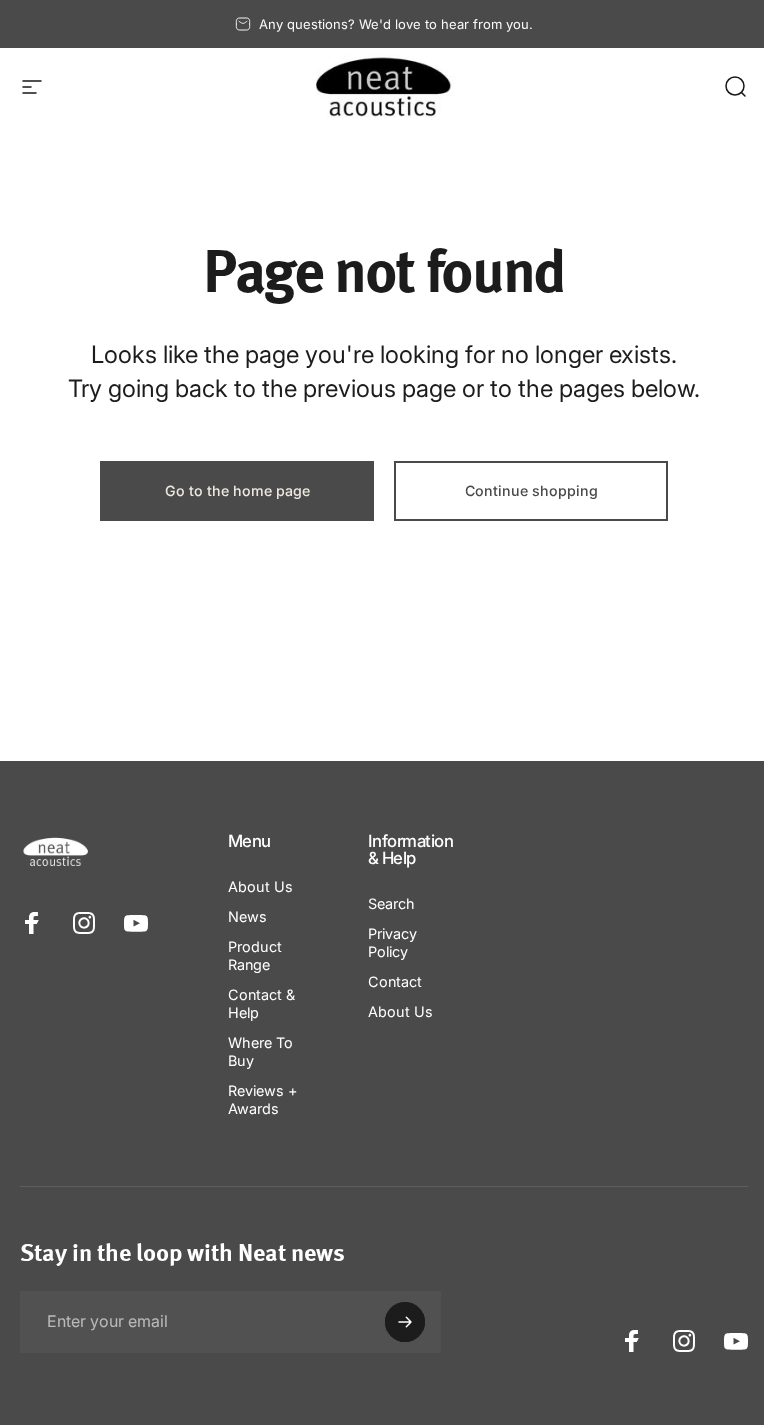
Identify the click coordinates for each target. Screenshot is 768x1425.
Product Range (255, 955)
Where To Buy (260, 1051)
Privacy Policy (392, 942)
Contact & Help (261, 1003)
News (247, 916)
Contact (395, 981)
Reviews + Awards (263, 1099)
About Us (260, 886)
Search (391, 903)
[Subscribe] (405, 1322)
